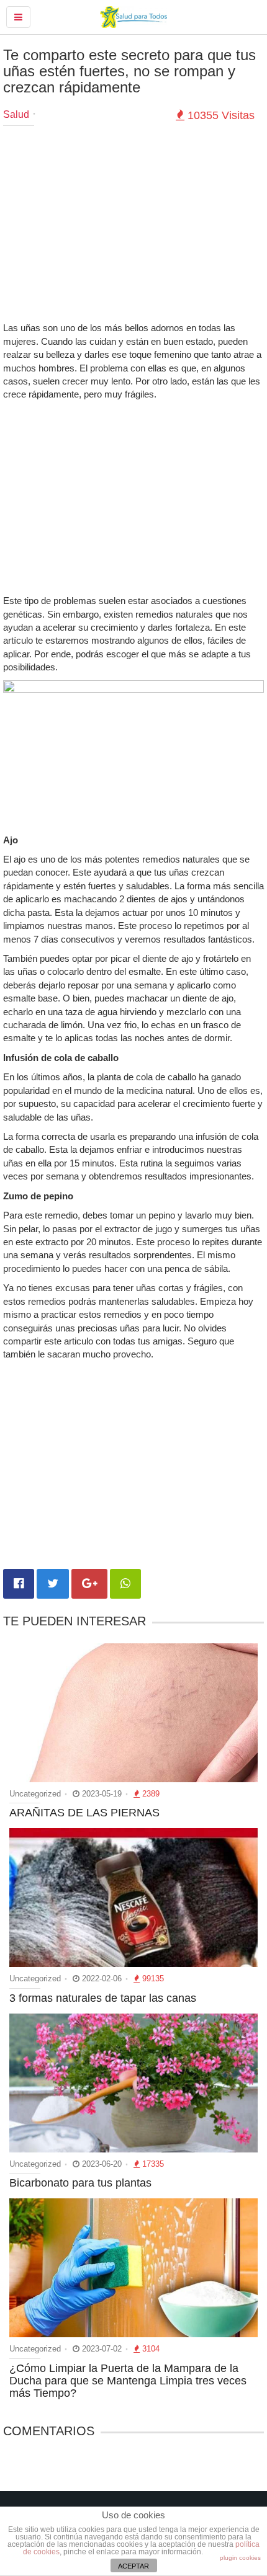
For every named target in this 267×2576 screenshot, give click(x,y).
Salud (16, 114)
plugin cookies (240, 2558)
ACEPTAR (133, 2566)
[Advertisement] (133, 225)
